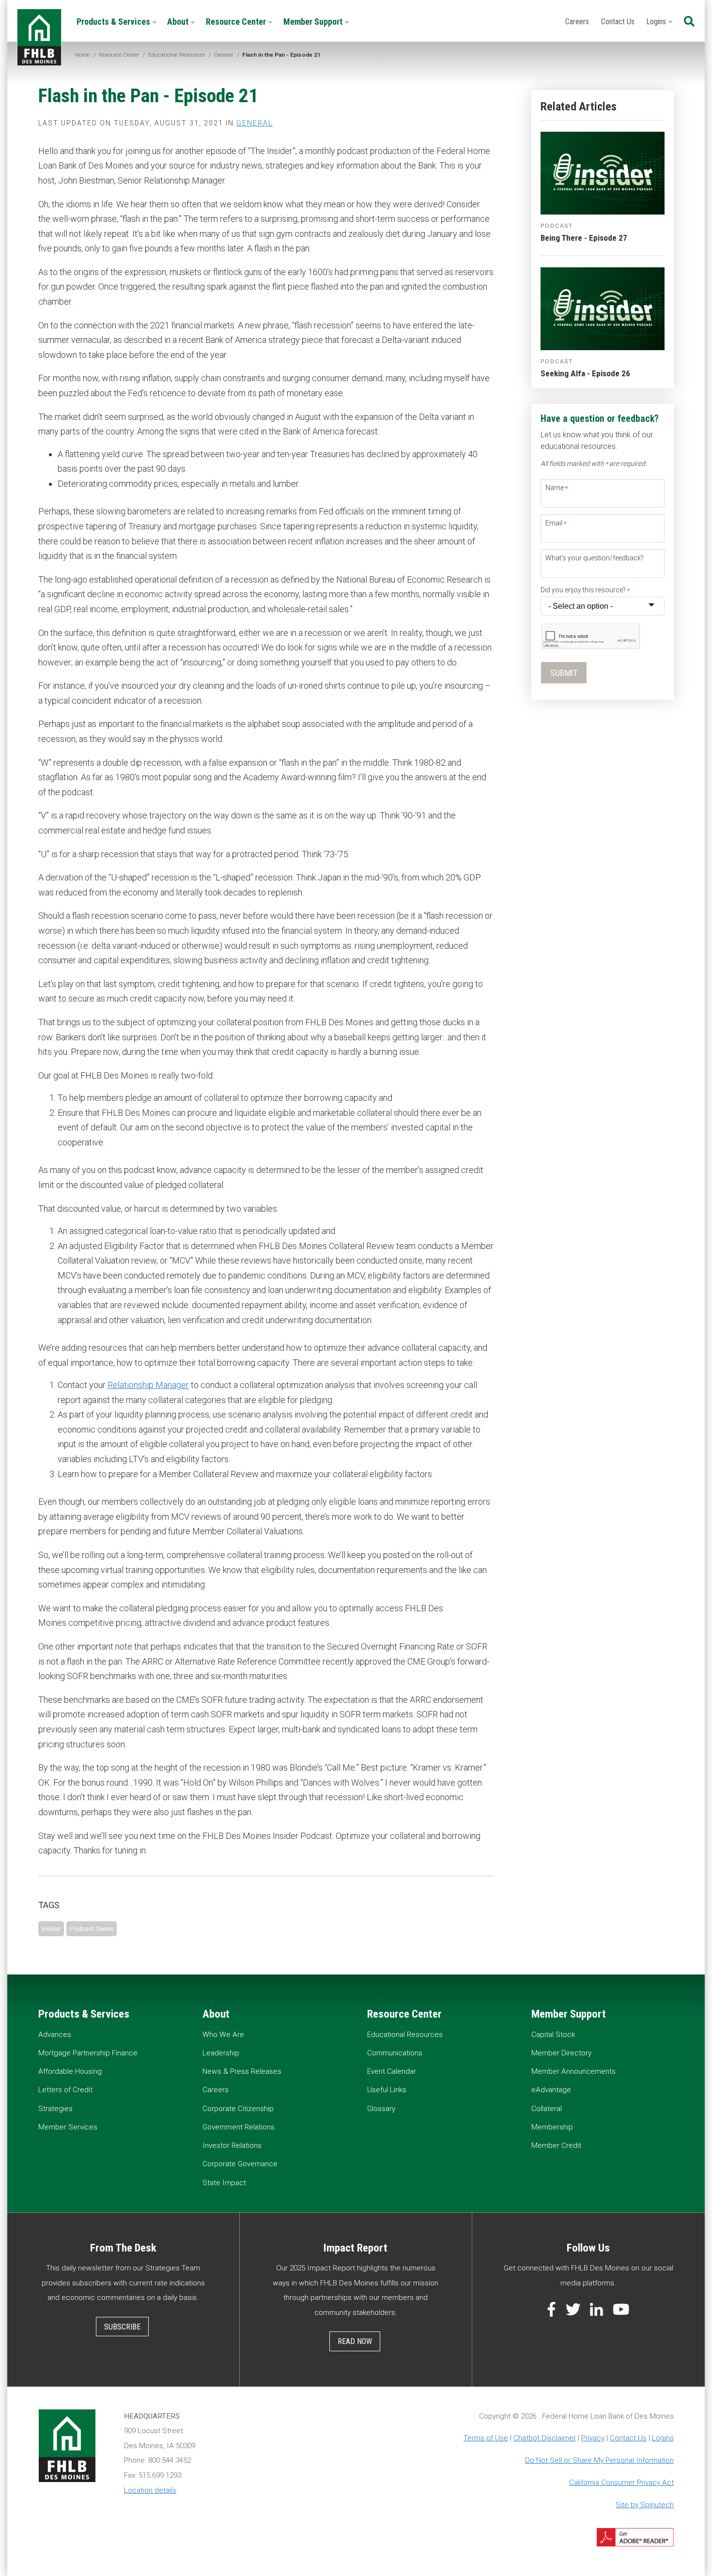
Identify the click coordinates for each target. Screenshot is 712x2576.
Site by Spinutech (645, 2505)
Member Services (68, 2127)
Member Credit (556, 2145)
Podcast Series (92, 1928)
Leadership (221, 2053)
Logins (657, 22)
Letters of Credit (65, 2090)
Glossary (381, 2109)
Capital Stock (553, 2035)
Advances (55, 2035)
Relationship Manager (148, 1385)
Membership (552, 2127)
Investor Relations (232, 2145)
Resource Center (237, 22)
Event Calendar (392, 2071)
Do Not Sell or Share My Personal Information (599, 2460)
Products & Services (114, 22)
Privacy (593, 2438)
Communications (395, 2053)
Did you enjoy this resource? (585, 590)
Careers (577, 22)
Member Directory (561, 2053)
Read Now (355, 2341)
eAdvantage (551, 2090)
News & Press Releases (242, 2071)
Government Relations (239, 2127)
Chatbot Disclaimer (545, 2438)
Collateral (547, 2109)
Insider (51, 1928)
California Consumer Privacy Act (621, 2483)
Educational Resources (405, 2035)
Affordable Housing (70, 2071)
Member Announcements (573, 2071)
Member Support (314, 22)
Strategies (55, 2109)
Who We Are (223, 2035)
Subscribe (122, 2327)
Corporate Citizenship (238, 2109)
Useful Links (387, 2090)
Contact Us (618, 22)
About (179, 22)
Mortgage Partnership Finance (88, 2053)
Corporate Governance (240, 2164)
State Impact (224, 2183)
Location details (150, 2490)
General (255, 123)
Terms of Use (486, 2438)
